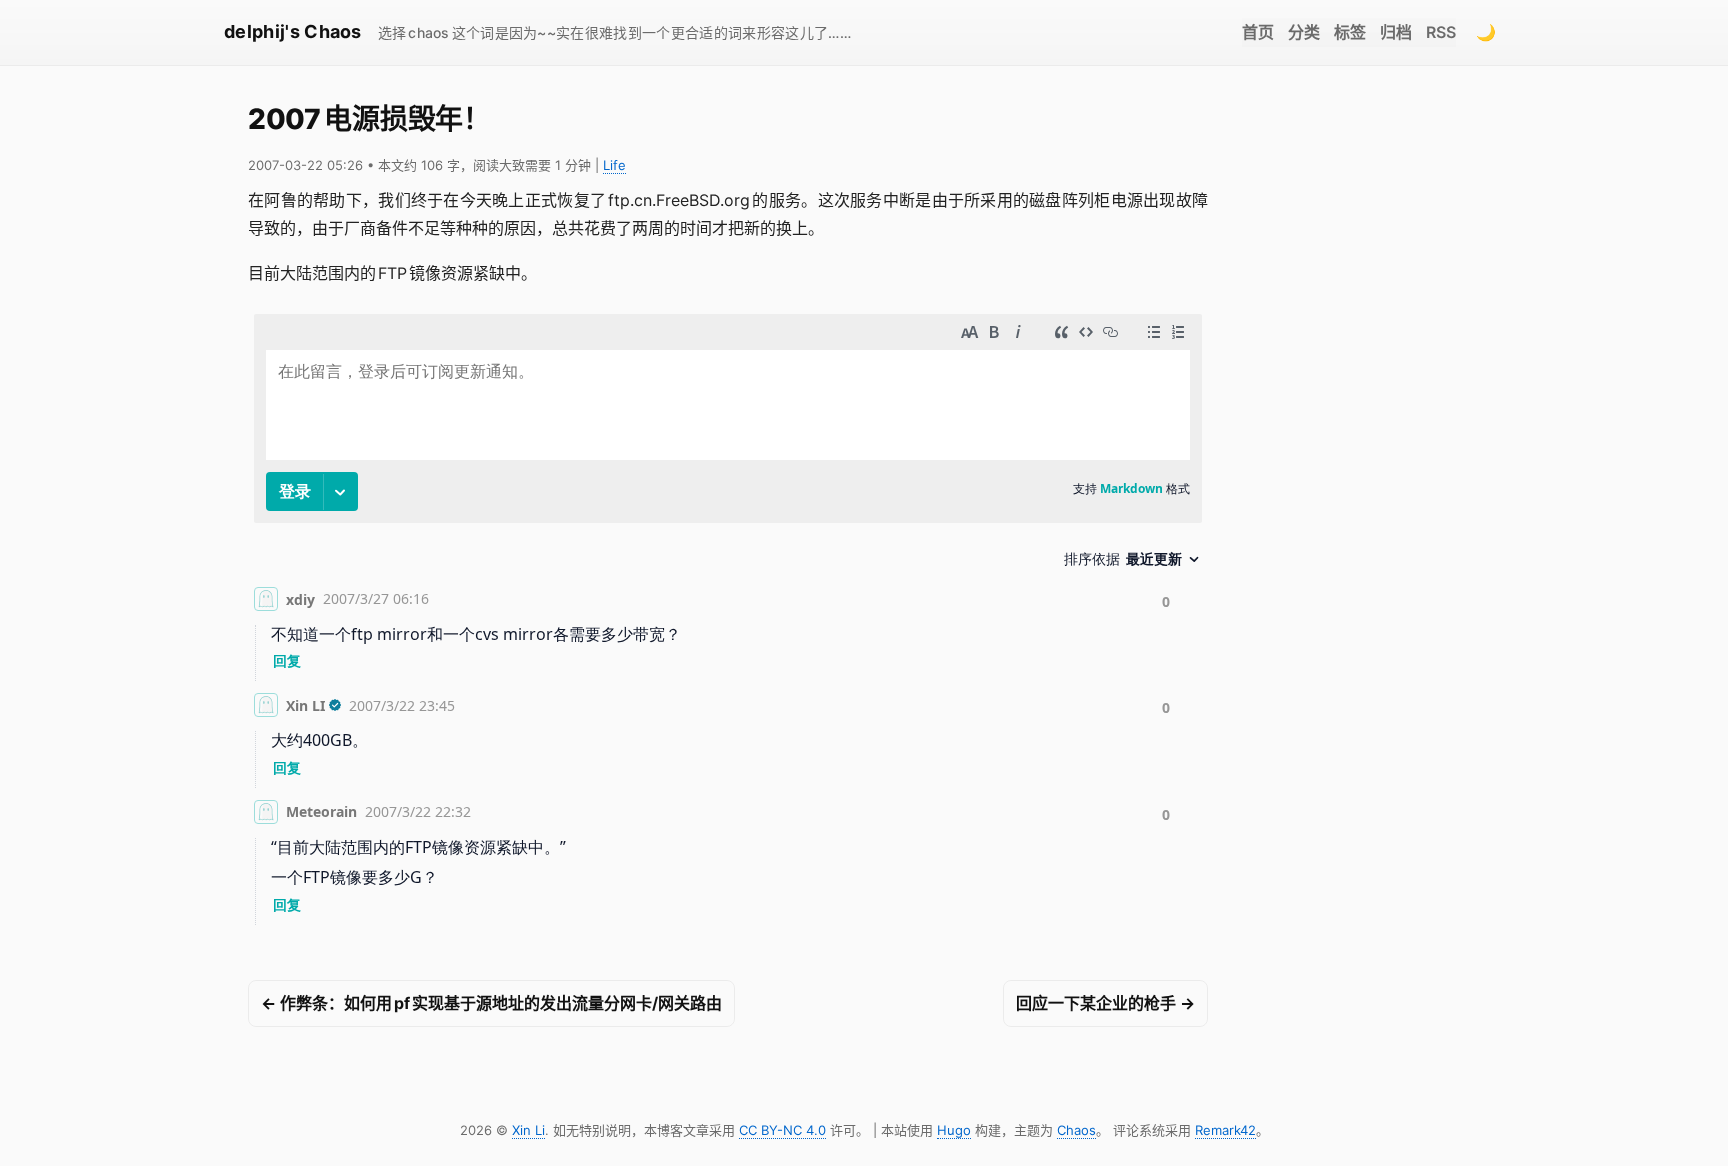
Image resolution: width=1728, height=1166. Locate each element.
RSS (1441, 32)
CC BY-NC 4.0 (782, 1130)
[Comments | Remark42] (728, 623)
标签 (1350, 32)
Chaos (1076, 1130)
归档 (1396, 32)
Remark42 (1225, 1130)
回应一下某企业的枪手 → (1105, 1003)
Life (614, 165)
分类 (1304, 32)
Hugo (954, 1130)
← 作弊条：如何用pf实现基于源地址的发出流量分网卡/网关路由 (491, 1003)
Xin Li (528, 1130)
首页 (1258, 32)
